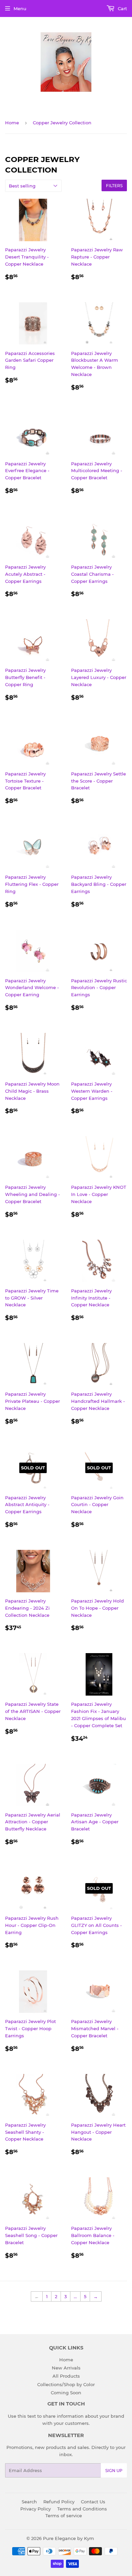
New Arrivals (66, 2368)
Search (29, 2502)
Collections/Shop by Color (66, 2384)
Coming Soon (66, 2393)
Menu (20, 8)
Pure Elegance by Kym (69, 2538)
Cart (122, 8)
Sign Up (114, 2471)
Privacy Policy (36, 2509)
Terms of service (64, 2516)
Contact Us (93, 2502)
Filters (114, 186)
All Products (66, 2376)
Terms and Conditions (82, 2509)
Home (12, 123)
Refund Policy (59, 2502)
